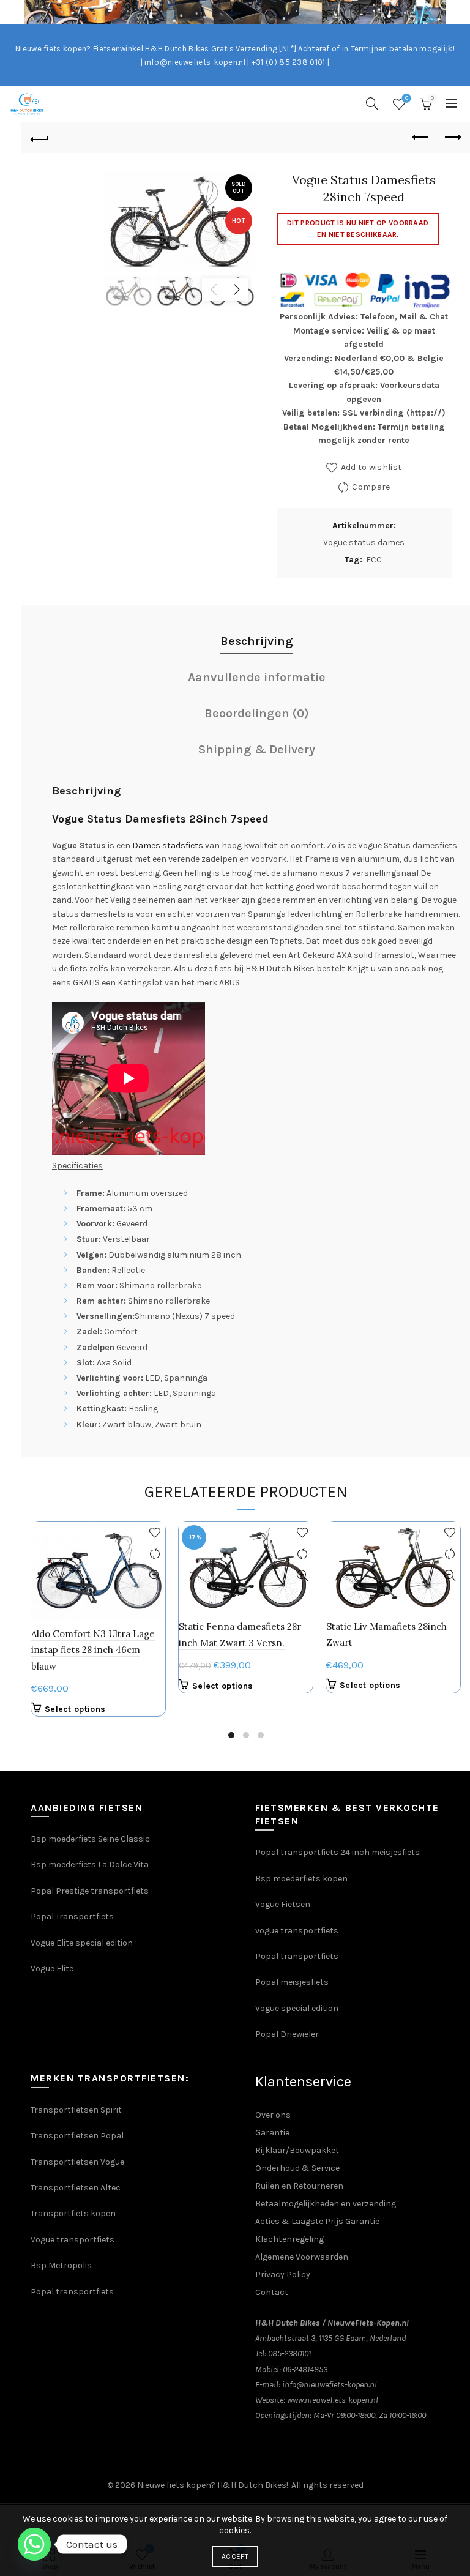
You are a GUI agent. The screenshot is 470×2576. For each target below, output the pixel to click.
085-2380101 (289, 2354)
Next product (452, 138)
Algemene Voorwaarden (302, 2257)
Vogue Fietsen (283, 1904)
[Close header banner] (458, 12)
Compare (371, 487)
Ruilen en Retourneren (299, 2186)
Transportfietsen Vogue (77, 2162)
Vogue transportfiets (73, 2240)
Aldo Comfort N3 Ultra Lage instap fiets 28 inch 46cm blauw (93, 1650)
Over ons (273, 2115)
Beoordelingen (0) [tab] (257, 713)
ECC (374, 560)
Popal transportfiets (297, 1956)
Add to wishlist (371, 467)
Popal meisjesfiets (292, 1982)
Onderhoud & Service (297, 2168)
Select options (75, 1709)
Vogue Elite (53, 1969)
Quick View (155, 1576)
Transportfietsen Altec (76, 2188)
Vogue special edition (297, 2008)
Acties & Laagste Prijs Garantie (317, 2221)
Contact (272, 2292)
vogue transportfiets (297, 1931)
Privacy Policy (283, 2275)
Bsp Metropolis (61, 2265)
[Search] (372, 103)
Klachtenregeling (289, 2239)
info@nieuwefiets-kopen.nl (330, 2385)
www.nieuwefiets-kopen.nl (333, 2400)
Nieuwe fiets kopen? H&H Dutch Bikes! (213, 2485)
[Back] (40, 138)
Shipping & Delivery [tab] (257, 749)
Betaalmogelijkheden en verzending (326, 2204)
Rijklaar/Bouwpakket (297, 2150)
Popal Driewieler (287, 2034)
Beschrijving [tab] (257, 641)
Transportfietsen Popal (77, 2136)
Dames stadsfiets (168, 846)
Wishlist (407, 98)
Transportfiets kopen (73, 2213)
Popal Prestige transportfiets (90, 1891)
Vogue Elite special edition (82, 1943)
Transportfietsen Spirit (76, 2110)
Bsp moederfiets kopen (301, 1879)
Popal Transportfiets (72, 1917)
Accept (235, 2556)
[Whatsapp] (34, 2544)
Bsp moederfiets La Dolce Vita (90, 1865)
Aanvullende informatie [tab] (257, 677)
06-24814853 (305, 2369)
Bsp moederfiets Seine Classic (91, 1839)
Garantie (272, 2133)
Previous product (421, 138)
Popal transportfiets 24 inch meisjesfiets (338, 1852)
